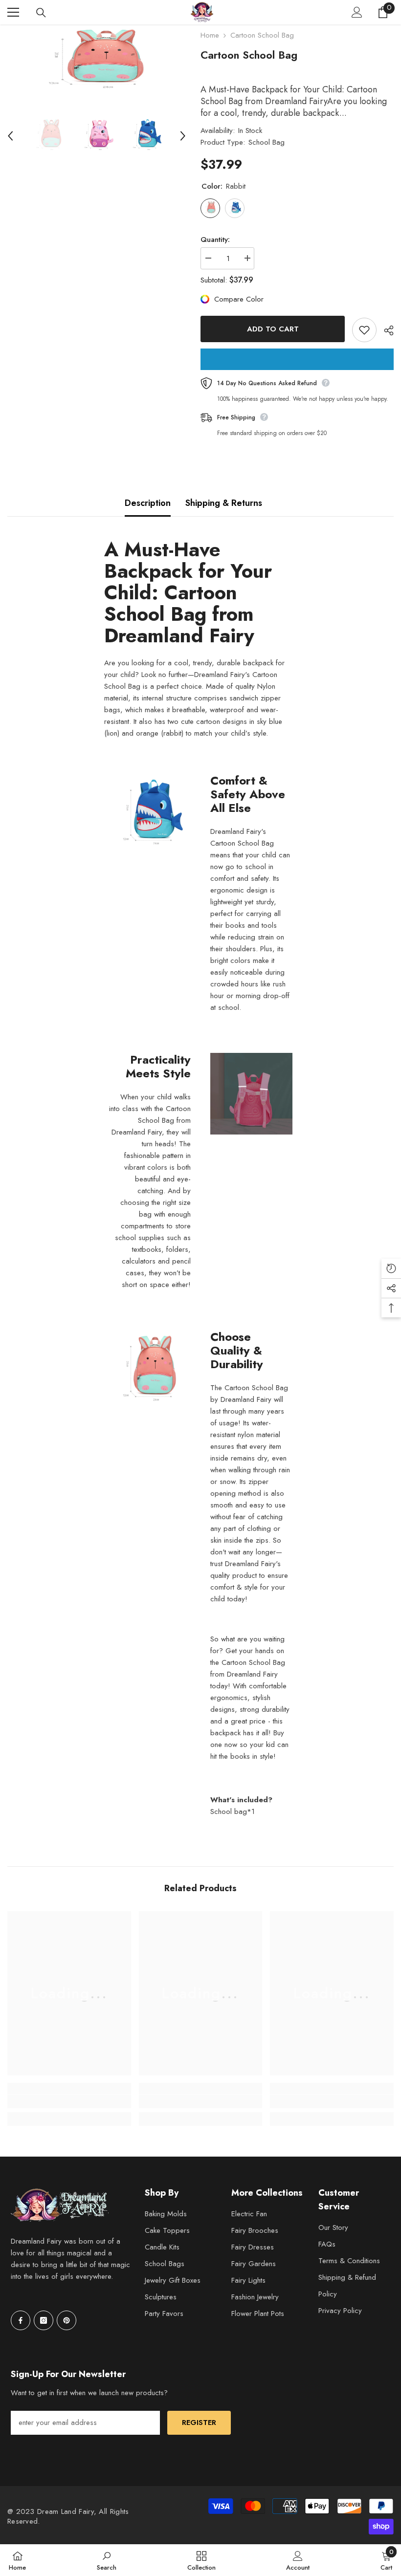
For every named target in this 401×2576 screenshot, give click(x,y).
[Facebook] (21, 2320)
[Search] (41, 13)
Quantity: (215, 240)
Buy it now (297, 359)
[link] (69, 2101)
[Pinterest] (67, 2320)
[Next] (183, 136)
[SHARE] (385, 330)
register (199, 2423)
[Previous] (10, 136)
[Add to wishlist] (364, 330)
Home (210, 35)
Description (148, 503)
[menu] (13, 12)
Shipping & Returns (224, 503)
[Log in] (357, 12)
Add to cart (273, 329)
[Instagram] (44, 2320)
